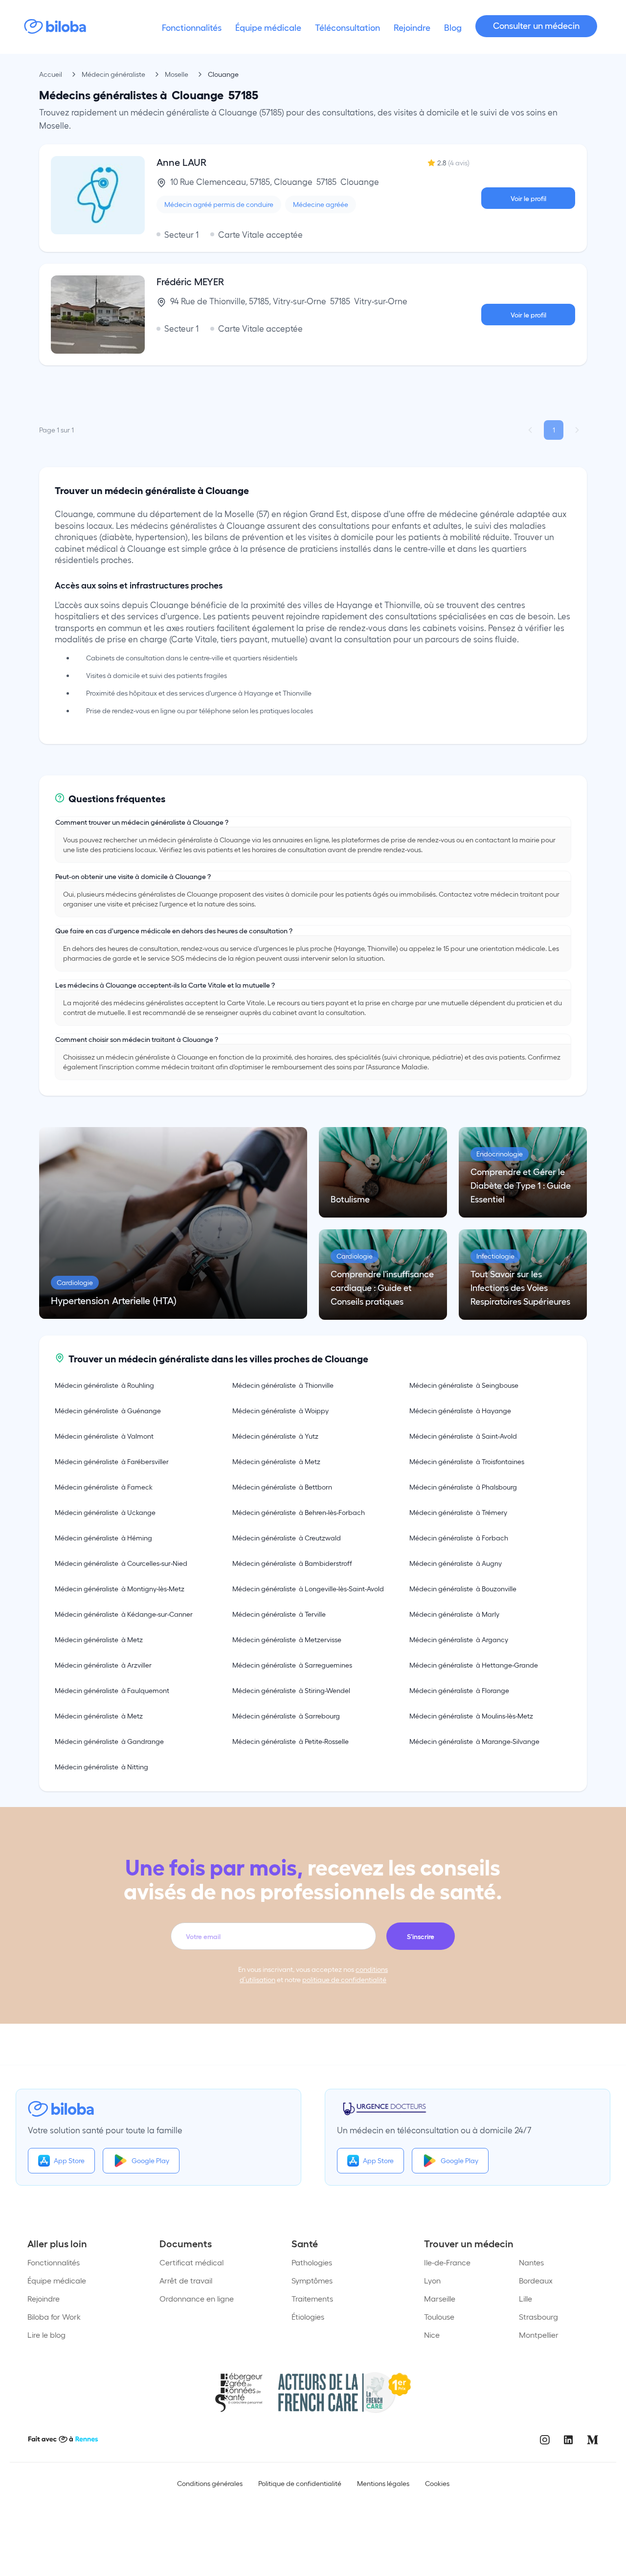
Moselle (177, 74)
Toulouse (439, 2316)
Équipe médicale (57, 2280)
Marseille (440, 2298)
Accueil (51, 74)
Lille (525, 2298)
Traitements (312, 2298)
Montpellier (539, 2335)
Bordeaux (536, 2280)
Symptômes (312, 2280)
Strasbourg (538, 2316)
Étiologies (308, 2316)
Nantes (531, 2262)
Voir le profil (528, 198)
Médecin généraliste (113, 74)
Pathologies (312, 2262)
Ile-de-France (447, 2262)
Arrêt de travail (186, 2280)
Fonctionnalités (54, 2262)
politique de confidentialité (344, 1979)
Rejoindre (44, 2298)
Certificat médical (191, 2262)
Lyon (432, 2280)
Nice (432, 2335)
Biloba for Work (54, 2316)
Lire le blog (46, 2335)
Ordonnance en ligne (197, 2298)
